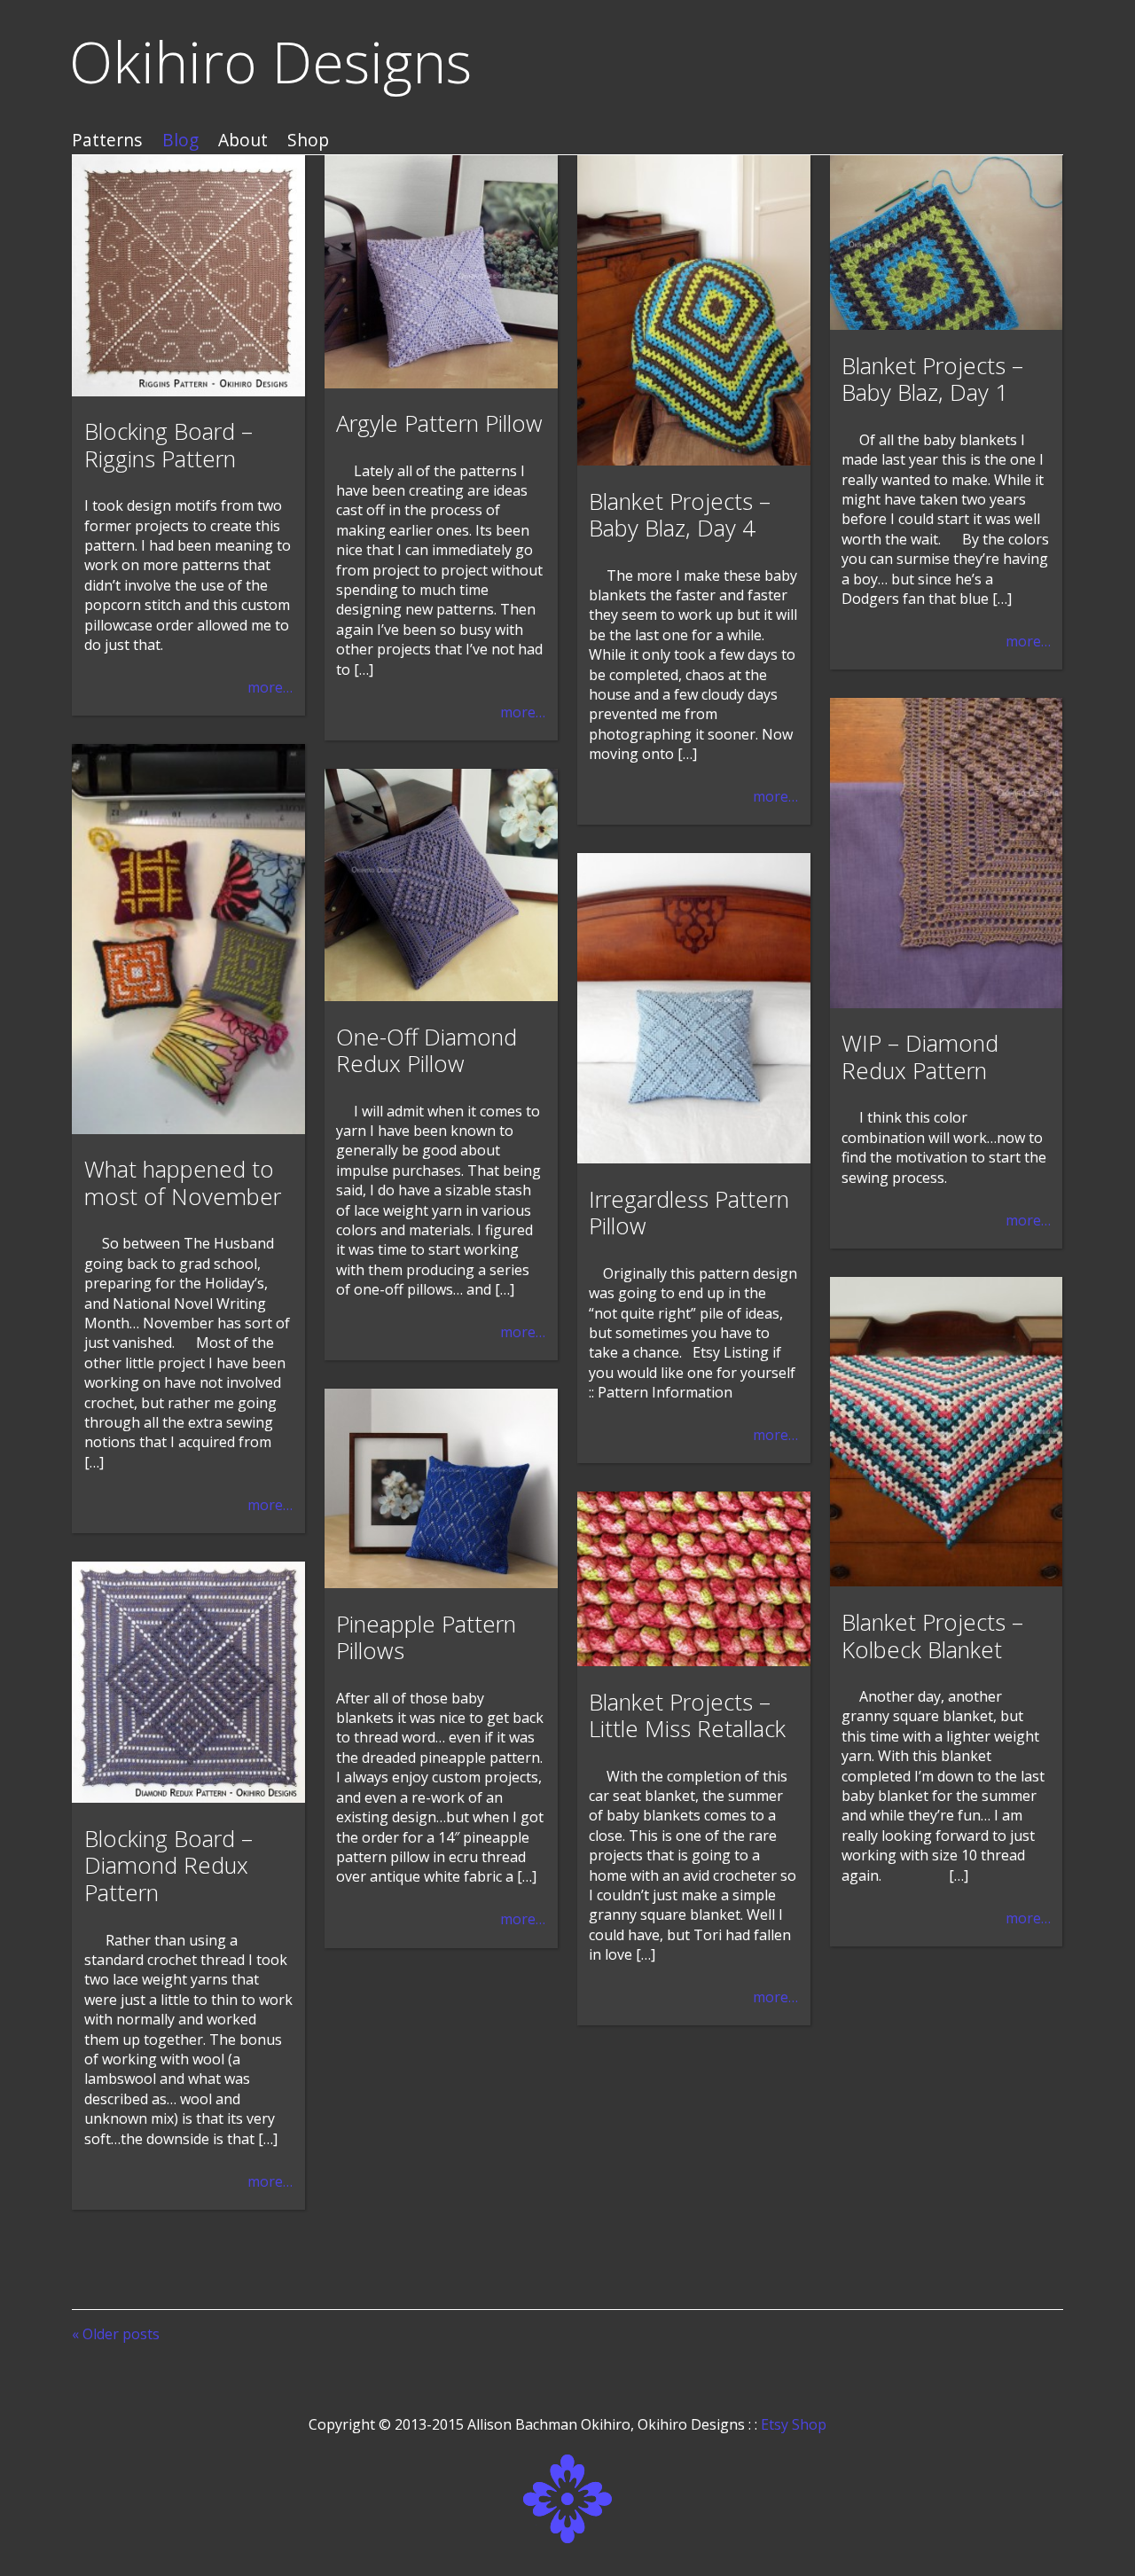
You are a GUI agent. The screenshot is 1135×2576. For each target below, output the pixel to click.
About (243, 141)
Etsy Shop (794, 2424)
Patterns (107, 141)
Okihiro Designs (270, 62)
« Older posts (116, 2334)
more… (270, 687)
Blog (180, 141)
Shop (308, 141)
